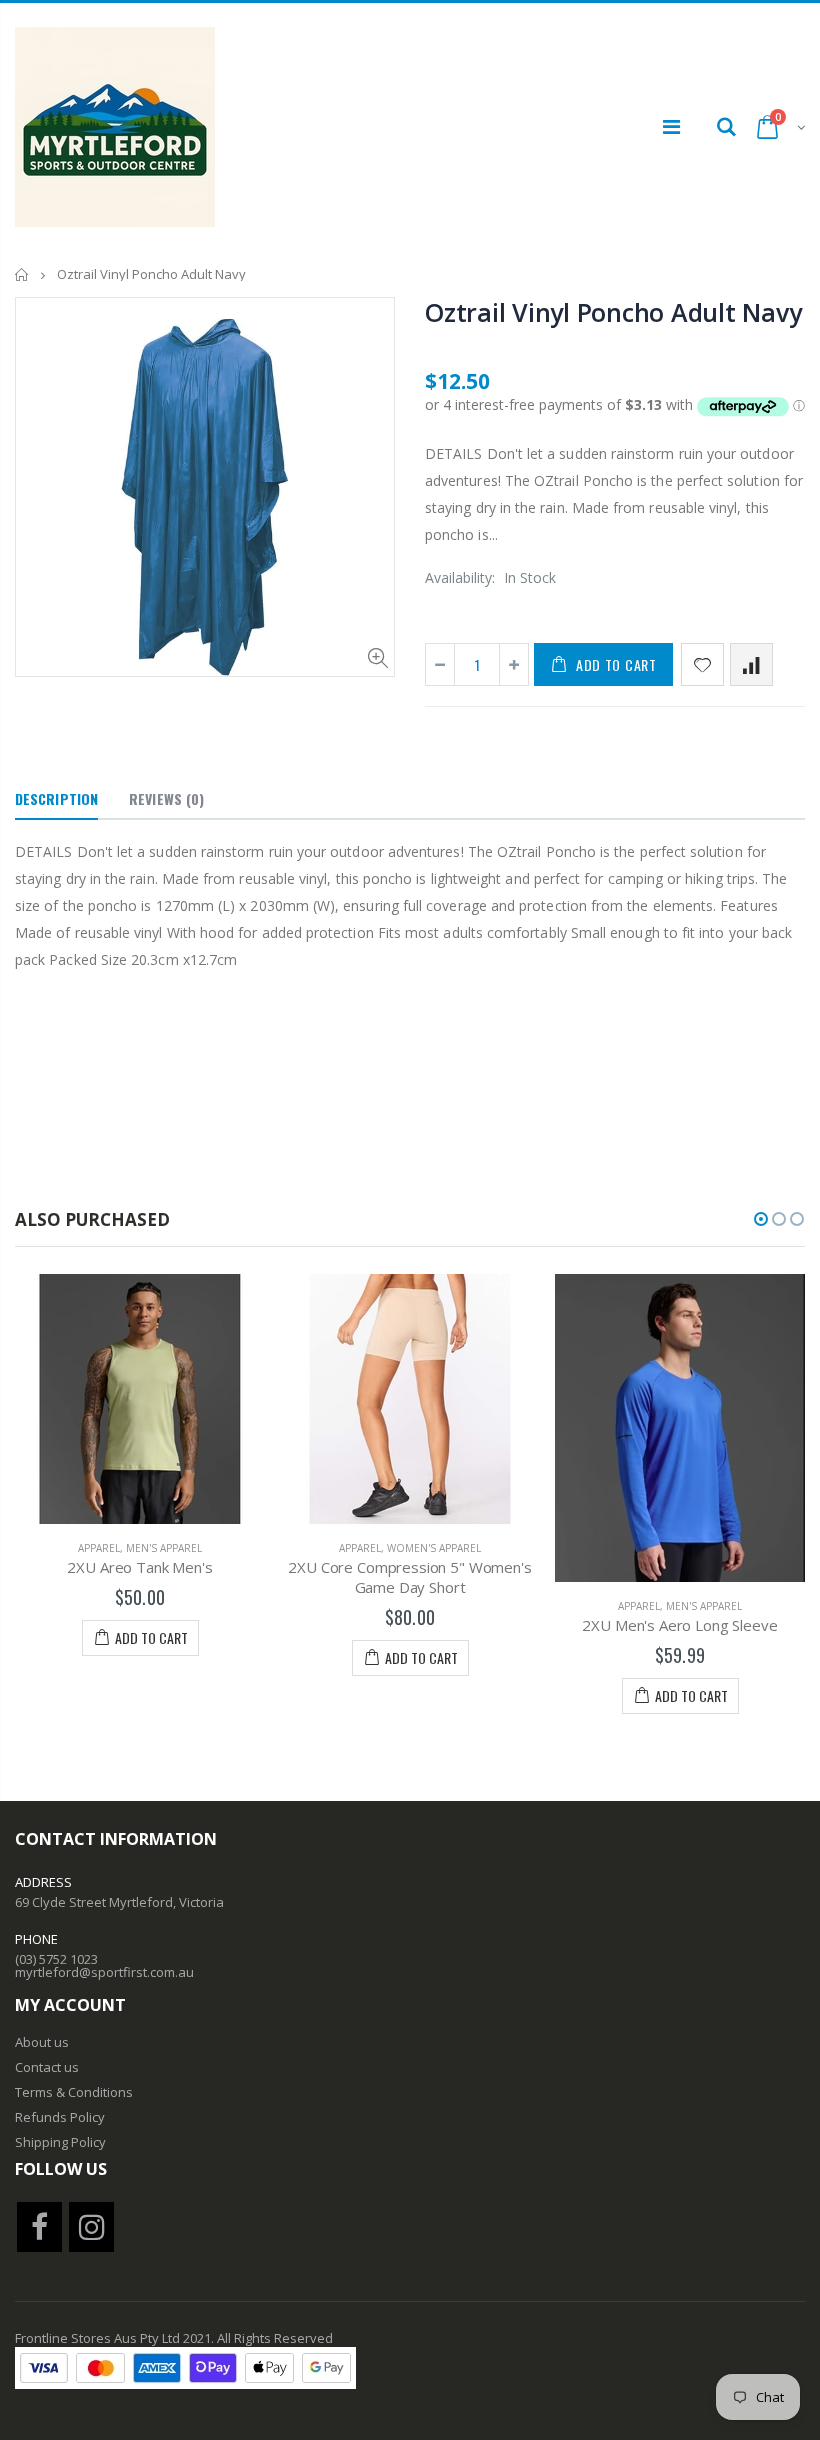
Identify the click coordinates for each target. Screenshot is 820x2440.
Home (22, 274)
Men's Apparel (164, 1548)
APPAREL (99, 1548)
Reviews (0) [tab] (166, 798)
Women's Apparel (434, 1548)
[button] (761, 1219)
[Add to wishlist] (702, 664)
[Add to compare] (751, 664)
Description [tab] (56, 798)
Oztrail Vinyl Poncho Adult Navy (613, 312)
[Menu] (671, 126)
